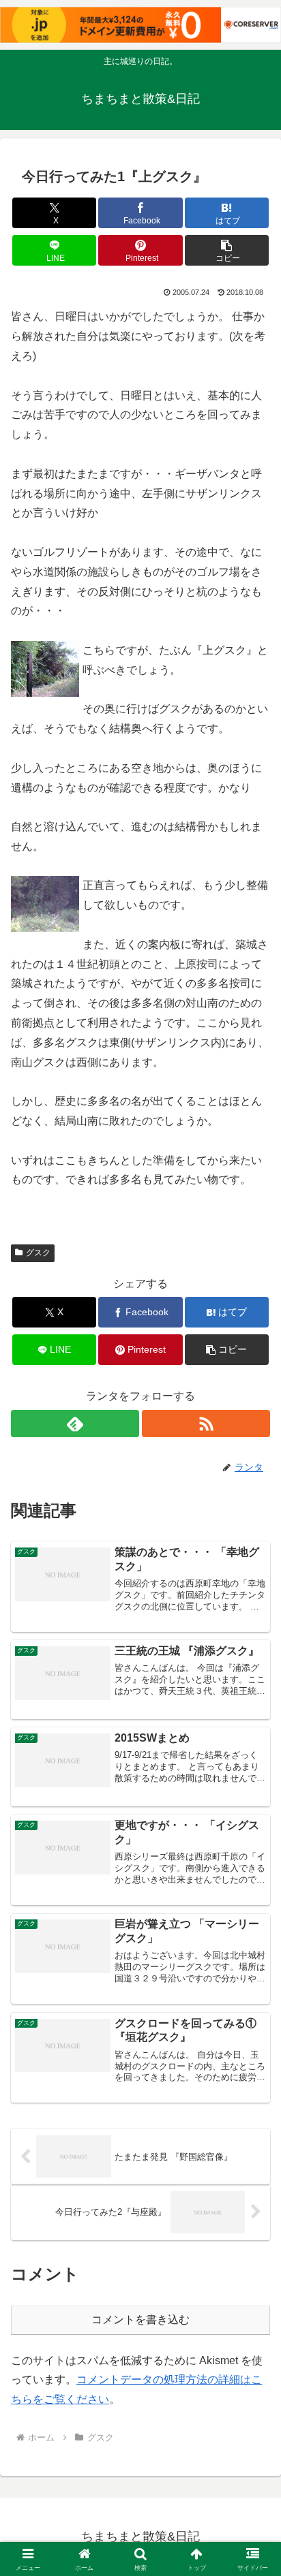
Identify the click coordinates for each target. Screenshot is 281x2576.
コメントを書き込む (140, 2320)
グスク (38, 1253)
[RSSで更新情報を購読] (206, 1424)
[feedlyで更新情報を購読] (75, 1424)
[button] (227, 250)
